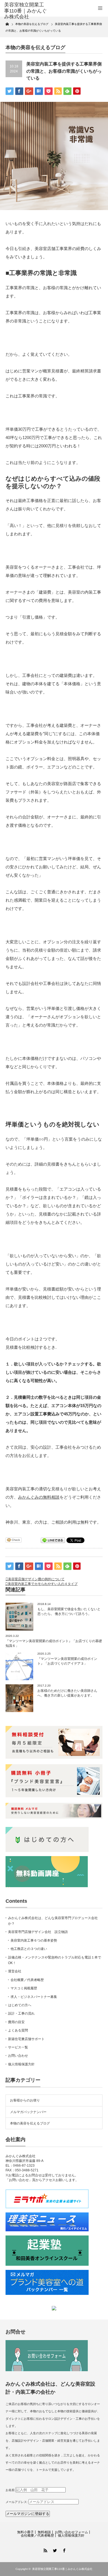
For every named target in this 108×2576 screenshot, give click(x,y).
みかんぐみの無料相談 (39, 1497)
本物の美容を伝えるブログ (30, 2123)
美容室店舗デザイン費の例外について (36, 1579)
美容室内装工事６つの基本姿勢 (34, 1940)
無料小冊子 (25, 2532)
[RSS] (45, 2550)
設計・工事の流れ (21, 2013)
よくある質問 (18, 2030)
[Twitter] (54, 2550)
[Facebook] (63, 2550)
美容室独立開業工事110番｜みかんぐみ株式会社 (62, 2569)
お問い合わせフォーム (71, 2532)
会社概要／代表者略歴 (27, 1980)
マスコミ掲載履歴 (24, 1988)
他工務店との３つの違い (29, 1949)
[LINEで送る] (53, 1540)
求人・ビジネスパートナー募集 (34, 1997)
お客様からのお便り (25, 2100)
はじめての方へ (20, 2005)
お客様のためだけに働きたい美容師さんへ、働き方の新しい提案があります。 (67, 1693)
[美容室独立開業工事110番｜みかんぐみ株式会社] (26, 11)
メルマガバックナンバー (28, 2112)
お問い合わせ (18, 2056)
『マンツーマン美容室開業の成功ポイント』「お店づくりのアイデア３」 (67, 1661)
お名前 (10, 2490)
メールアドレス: (17, 2502)
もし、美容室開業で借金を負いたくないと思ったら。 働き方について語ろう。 (69, 1611)
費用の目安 (16, 2022)
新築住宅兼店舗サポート (26, 2039)
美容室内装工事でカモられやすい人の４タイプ (43, 1584)
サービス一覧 (18, 2047)
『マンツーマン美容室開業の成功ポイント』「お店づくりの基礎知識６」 (54, 1643)
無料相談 (44, 2532)
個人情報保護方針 (21, 2064)
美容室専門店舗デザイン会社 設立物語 (38, 1932)
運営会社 (15, 1971)
